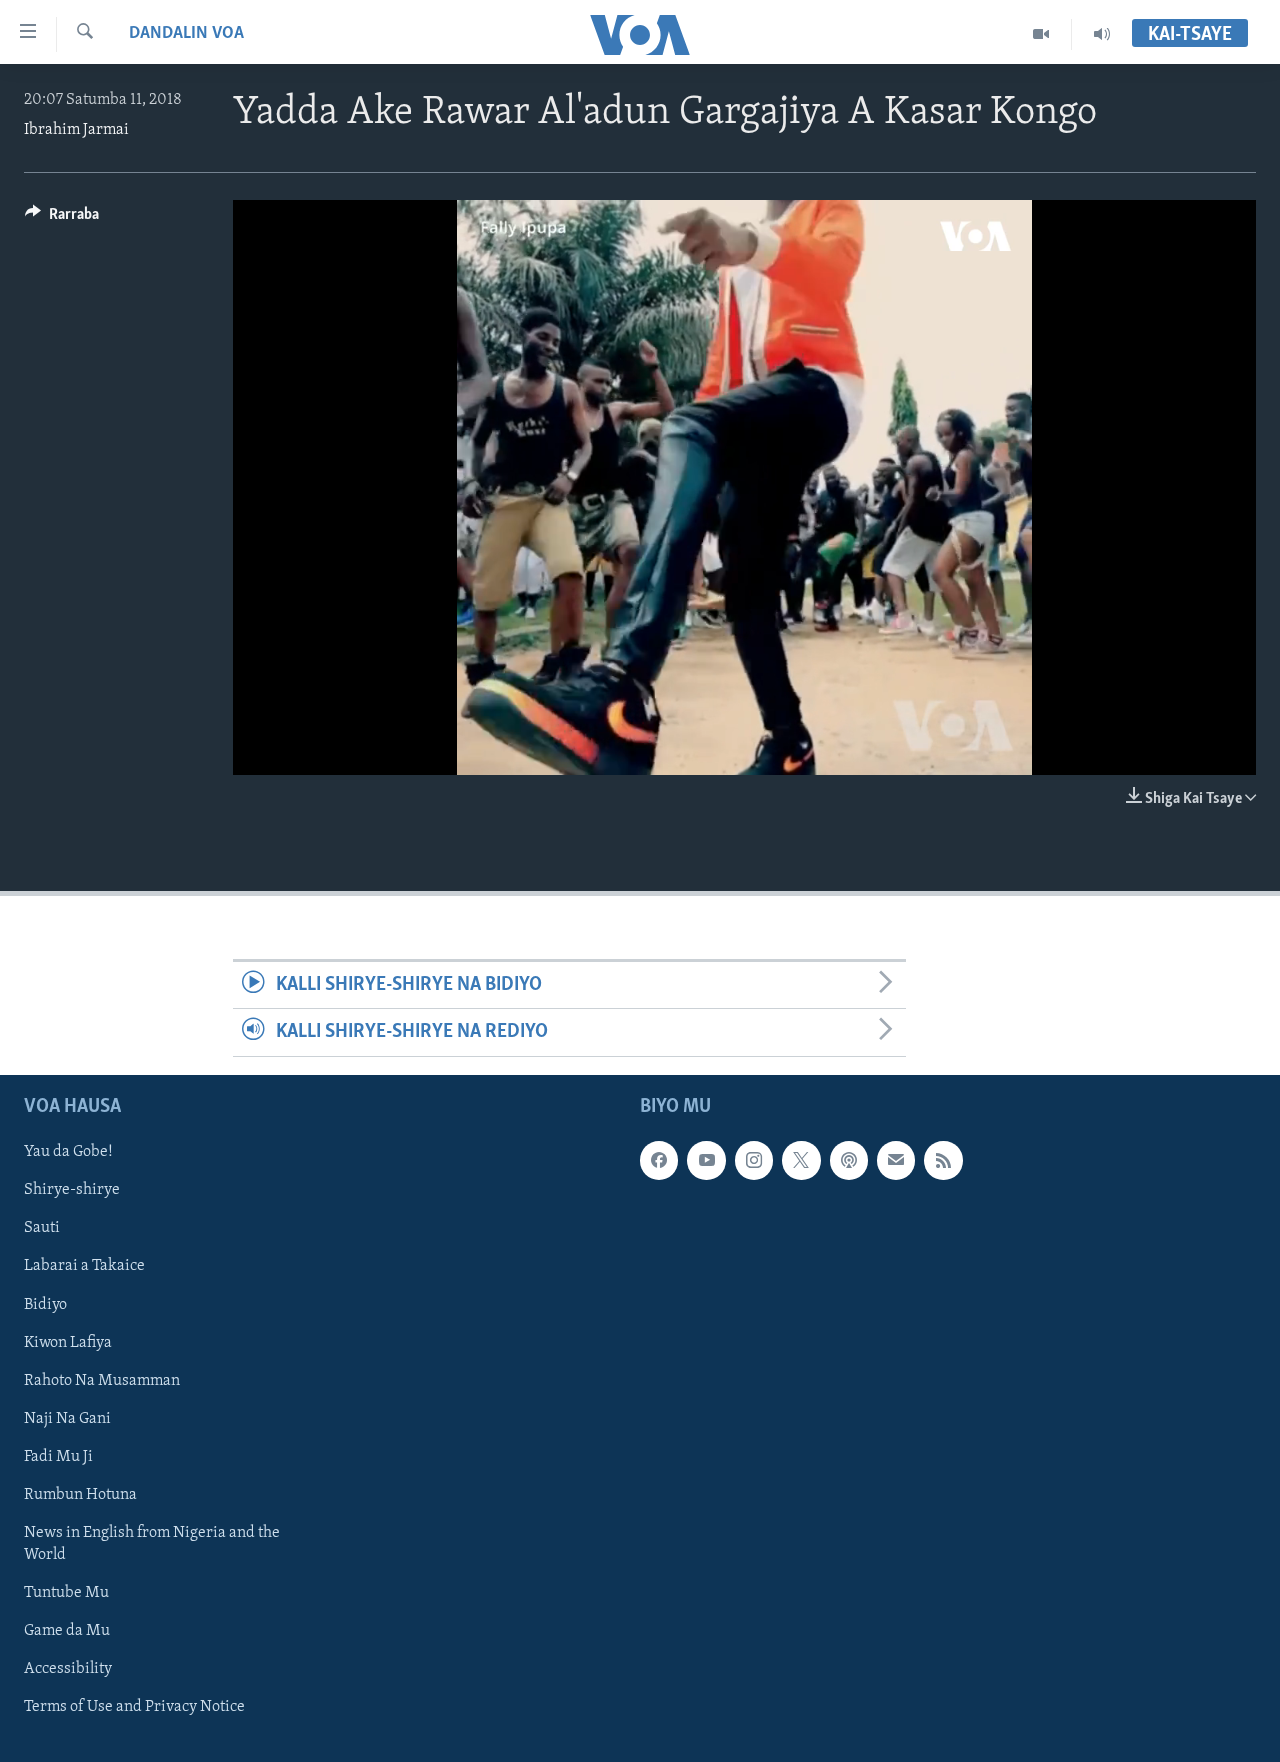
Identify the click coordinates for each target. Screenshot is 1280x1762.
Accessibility (68, 1669)
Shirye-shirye (72, 1190)
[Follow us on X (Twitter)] (801, 1160)
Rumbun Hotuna (80, 1494)
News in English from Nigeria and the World (152, 1543)
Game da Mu (67, 1630)
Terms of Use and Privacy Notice (134, 1707)
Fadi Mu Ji (58, 1456)
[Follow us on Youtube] (706, 1160)
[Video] (1041, 34)
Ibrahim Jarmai (76, 130)
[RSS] (943, 1160)
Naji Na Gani (67, 1418)
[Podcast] (849, 1160)
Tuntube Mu (66, 1592)
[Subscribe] (896, 1160)
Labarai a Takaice (84, 1266)
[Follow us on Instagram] (754, 1160)
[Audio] (1102, 34)
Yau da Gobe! (68, 1152)
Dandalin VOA (186, 34)
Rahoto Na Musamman (102, 1380)
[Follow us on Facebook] (659, 1160)
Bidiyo (45, 1304)
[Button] (62, 219)
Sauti (42, 1228)
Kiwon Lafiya (68, 1342)
